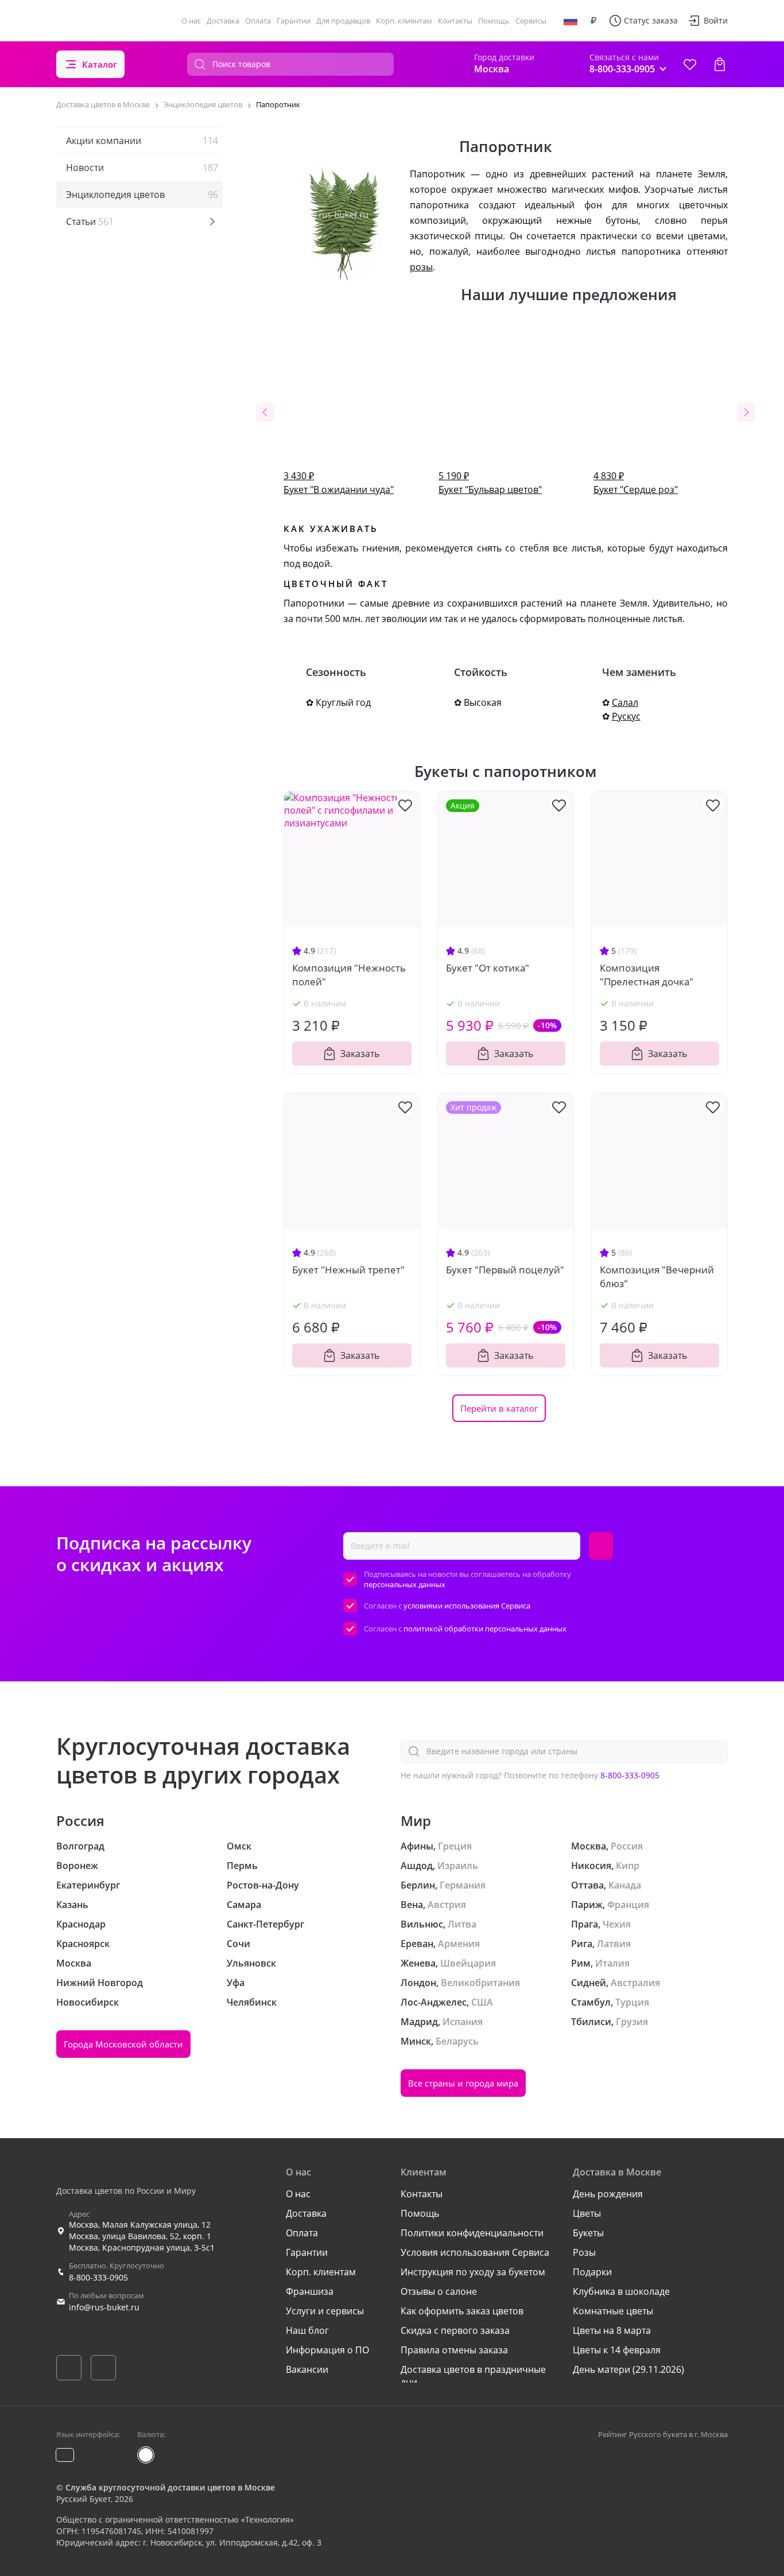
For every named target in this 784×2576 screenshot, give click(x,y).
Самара (244, 1905)
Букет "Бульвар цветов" (490, 483)
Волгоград (80, 1846)
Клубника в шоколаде (621, 2291)
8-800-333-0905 (630, 1775)
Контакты (455, 21)
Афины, (418, 1846)
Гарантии (294, 21)
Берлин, (419, 1885)
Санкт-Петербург (265, 1924)
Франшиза (310, 2291)
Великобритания (480, 1983)
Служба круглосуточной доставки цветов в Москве (170, 2487)
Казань (72, 1905)
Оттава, (589, 1885)
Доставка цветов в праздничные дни (473, 2376)
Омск (239, 1846)
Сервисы (531, 21)
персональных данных (405, 1584)
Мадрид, (420, 2022)
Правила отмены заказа (454, 2350)
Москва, (590, 1846)
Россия (627, 1846)
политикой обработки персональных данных (485, 1629)
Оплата (258, 21)
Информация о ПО (327, 2350)
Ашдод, (418, 1866)
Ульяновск (251, 1963)
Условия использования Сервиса (475, 2252)
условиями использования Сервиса (467, 1606)
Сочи (238, 1944)
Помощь (494, 21)
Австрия (447, 1905)
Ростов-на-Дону (263, 1885)
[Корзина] (720, 64)
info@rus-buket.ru (104, 2307)
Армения (459, 1944)
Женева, (419, 1963)
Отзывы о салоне (439, 2291)
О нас (191, 21)
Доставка (223, 21)
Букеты (588, 2233)
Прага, (586, 1924)
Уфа (236, 1983)
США (482, 2002)
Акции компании (142, 141)
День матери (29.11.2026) (628, 2369)
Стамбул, (592, 2002)
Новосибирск (88, 2002)
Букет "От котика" (488, 968)
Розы (584, 2252)
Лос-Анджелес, (435, 2002)
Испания (463, 2022)
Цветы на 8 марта (612, 2330)
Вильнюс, (423, 1924)
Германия (463, 1885)
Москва (74, 1963)
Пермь (242, 1866)
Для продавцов (343, 21)
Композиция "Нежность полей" (349, 975)
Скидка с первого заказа (455, 2330)
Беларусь (457, 2041)
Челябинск (252, 2002)
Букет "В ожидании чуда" (339, 483)
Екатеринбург (88, 1885)
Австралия (635, 1983)
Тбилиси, (592, 2022)
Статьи (90, 222)
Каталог (100, 64)
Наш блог (307, 2330)
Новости (142, 168)
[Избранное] (690, 64)
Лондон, (420, 1983)
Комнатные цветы (613, 2311)
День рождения (608, 2194)
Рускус (626, 716)
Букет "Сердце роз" (636, 483)
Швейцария (468, 1963)
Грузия (632, 2022)
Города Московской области (123, 2044)
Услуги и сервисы (325, 2311)
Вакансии (307, 2369)
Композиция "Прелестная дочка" (647, 975)
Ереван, (418, 1944)
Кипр (628, 1866)
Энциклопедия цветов (142, 195)
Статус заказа (651, 20)
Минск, (417, 2041)
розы (421, 267)
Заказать (360, 1054)
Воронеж (77, 1866)
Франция (628, 1905)
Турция (632, 2002)
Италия (612, 1963)
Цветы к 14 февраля (617, 2350)
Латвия (614, 1944)
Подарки (592, 2272)
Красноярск (83, 1944)
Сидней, (590, 1983)
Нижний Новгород (100, 1983)
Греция (455, 1846)
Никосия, (592, 1866)
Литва (462, 1924)
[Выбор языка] (570, 21)
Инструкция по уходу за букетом (473, 2272)
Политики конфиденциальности (472, 2233)
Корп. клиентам (404, 21)
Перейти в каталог (499, 1408)
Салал (625, 702)
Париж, (588, 1905)
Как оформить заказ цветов (462, 2311)
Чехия (617, 1924)
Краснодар (81, 1924)
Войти (716, 20)
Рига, (583, 1944)
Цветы (587, 2213)
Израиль (458, 1866)
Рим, (582, 1963)
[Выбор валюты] (593, 21)
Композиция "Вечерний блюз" (657, 1277)
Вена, (413, 1905)
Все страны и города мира (463, 2083)
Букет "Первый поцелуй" (505, 1270)
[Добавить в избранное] (405, 804)
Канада (625, 1885)
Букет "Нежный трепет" (348, 1270)
